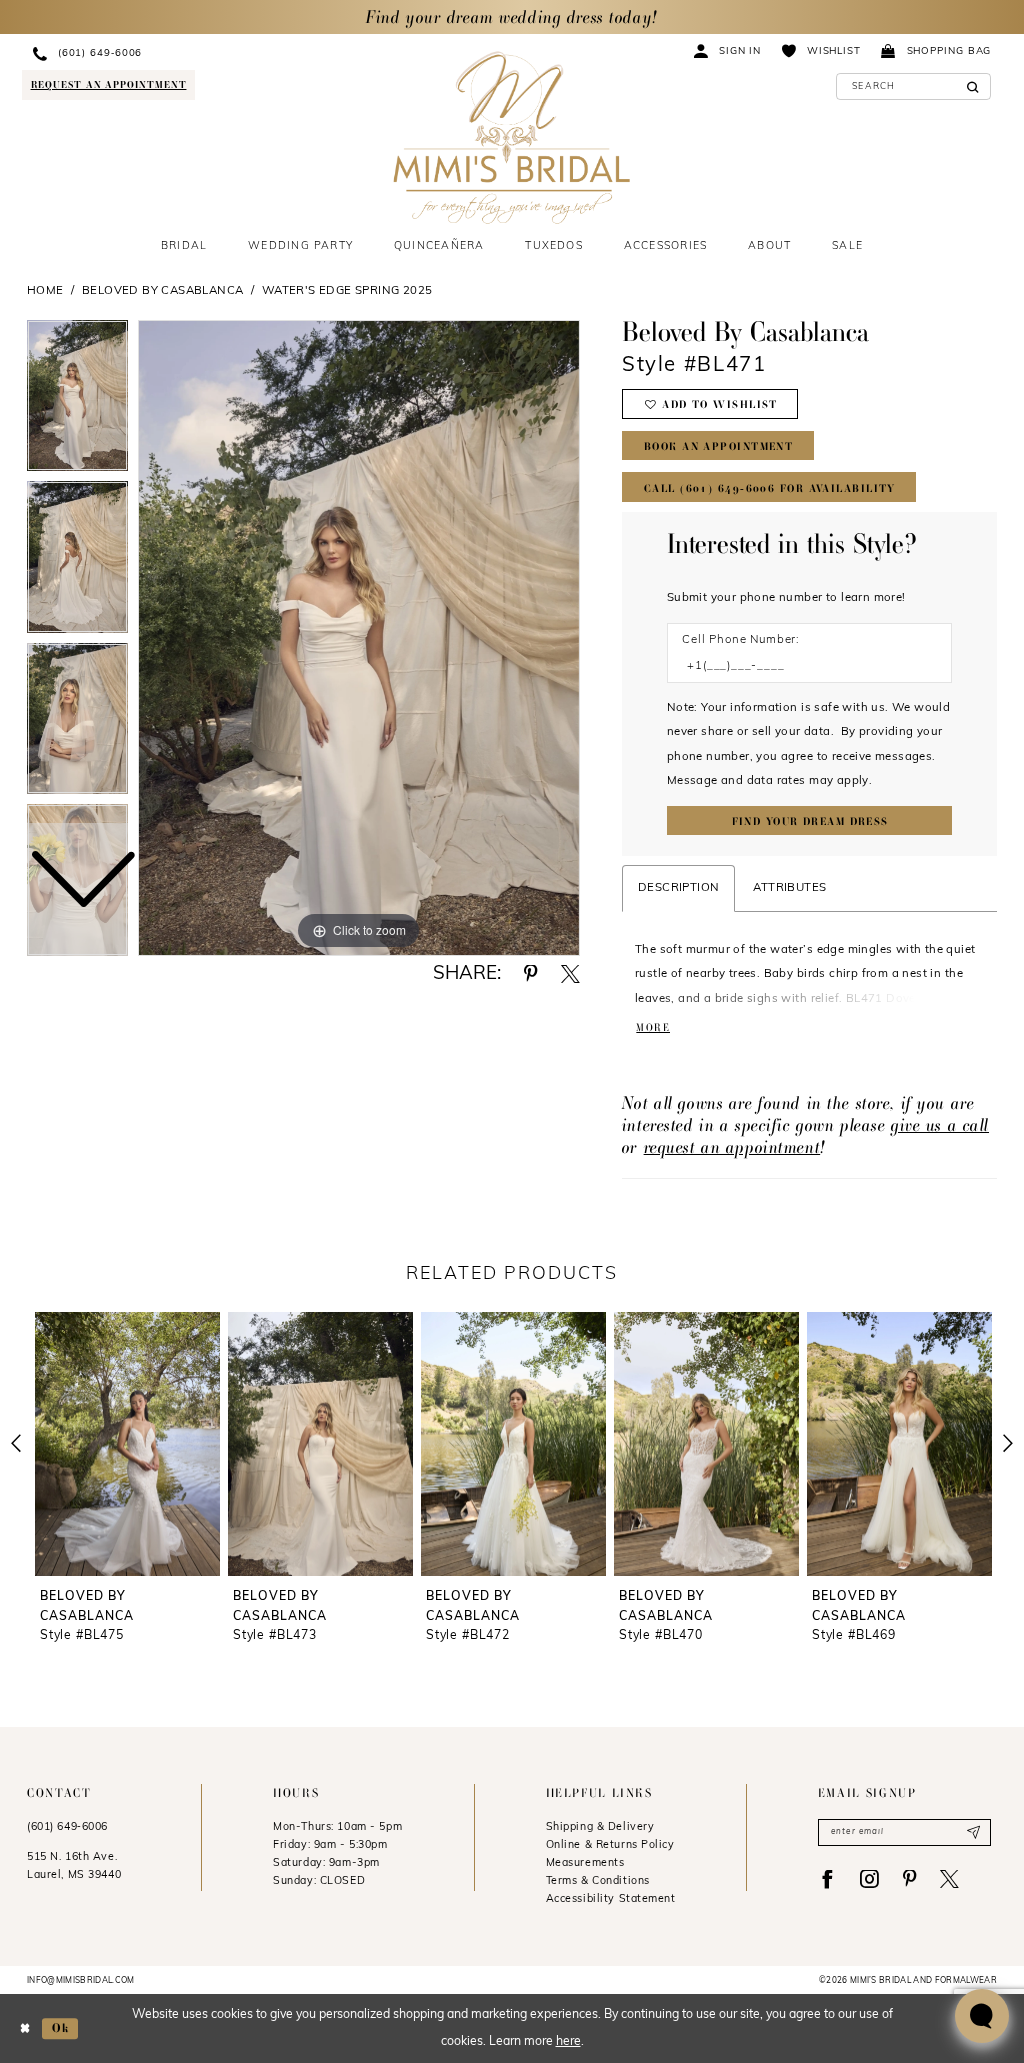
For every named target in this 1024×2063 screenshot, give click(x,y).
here (568, 2042)
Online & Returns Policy (610, 1845)
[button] (728, 50)
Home (45, 291)
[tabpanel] (359, 638)
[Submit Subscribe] (973, 1832)
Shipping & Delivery (600, 1827)
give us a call (940, 1124)
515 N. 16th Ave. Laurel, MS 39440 (74, 1866)
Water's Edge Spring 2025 (347, 291)
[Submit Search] (972, 86)
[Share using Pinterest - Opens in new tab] (530, 974)
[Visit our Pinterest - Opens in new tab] (909, 1879)
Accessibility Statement (611, 1899)
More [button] (653, 1027)
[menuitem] (173, 53)
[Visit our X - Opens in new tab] (949, 1879)
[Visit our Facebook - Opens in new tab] (827, 1879)
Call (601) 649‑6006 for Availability (770, 488)
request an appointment (732, 1146)
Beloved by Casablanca (163, 291)
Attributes (789, 888)
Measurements (585, 1863)
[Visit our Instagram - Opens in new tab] (869, 1879)
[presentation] (127, 1444)
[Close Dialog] (25, 2028)
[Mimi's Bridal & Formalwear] (511, 138)
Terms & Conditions (598, 1881)
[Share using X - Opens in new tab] (570, 974)
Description (678, 888)
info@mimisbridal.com (81, 1981)
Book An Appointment (718, 446)
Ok (60, 2028)
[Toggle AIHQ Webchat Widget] (982, 2016)
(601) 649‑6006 (67, 1827)
